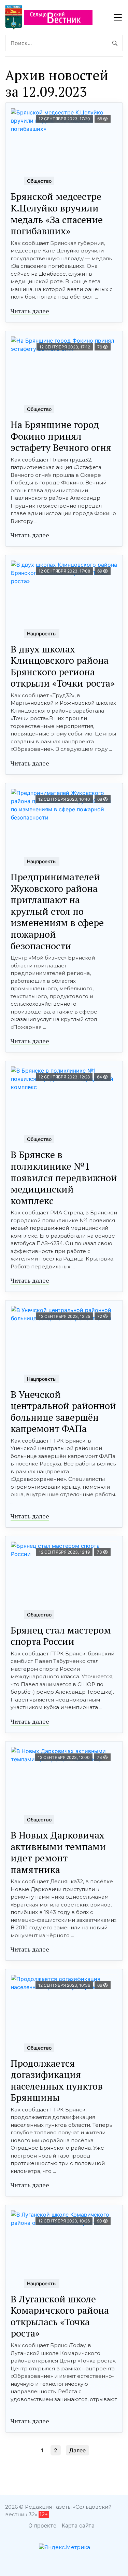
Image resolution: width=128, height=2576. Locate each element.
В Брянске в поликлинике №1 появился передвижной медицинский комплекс (64, 1177)
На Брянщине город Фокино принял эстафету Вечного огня (61, 436)
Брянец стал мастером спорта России (61, 1636)
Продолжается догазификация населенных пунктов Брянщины (57, 2080)
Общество (39, 181)
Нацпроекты (42, 633)
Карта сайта (78, 2525)
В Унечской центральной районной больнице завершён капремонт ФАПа (63, 1411)
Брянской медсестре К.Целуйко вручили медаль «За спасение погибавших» (57, 213)
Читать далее (30, 311)
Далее (77, 2450)
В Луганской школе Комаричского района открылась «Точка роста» (60, 2316)
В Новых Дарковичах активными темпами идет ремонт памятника (58, 1852)
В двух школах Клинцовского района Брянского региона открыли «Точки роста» (63, 666)
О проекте (42, 2525)
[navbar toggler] (118, 17)
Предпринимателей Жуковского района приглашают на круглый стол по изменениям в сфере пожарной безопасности (57, 911)
